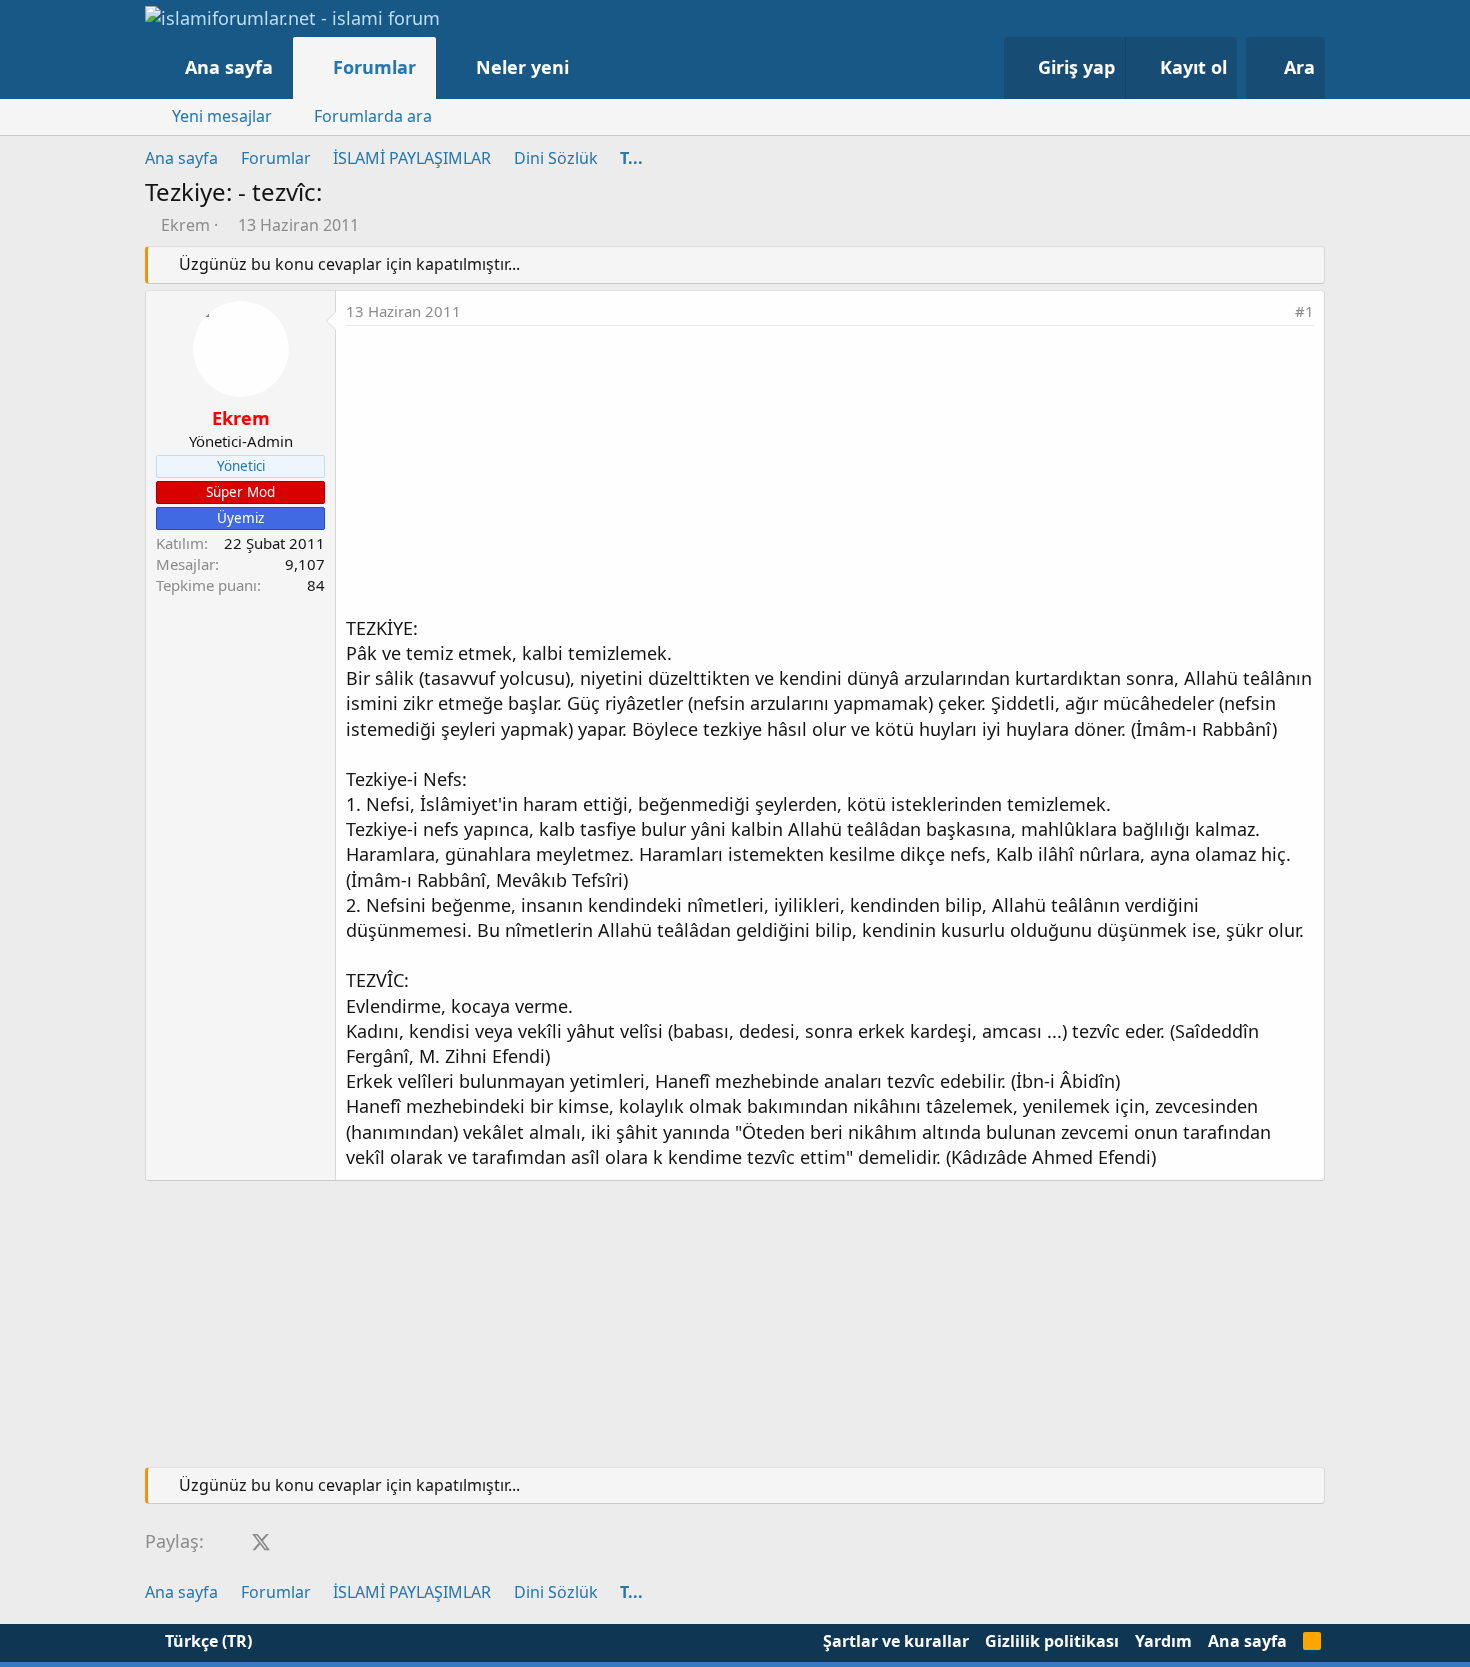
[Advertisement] (830, 476)
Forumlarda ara (373, 116)
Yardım (1163, 1641)
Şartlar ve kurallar (896, 1641)
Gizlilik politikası (1052, 1641)
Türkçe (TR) (206, 1641)
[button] (589, 67)
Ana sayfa (229, 67)
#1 (1304, 311)
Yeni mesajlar (222, 116)
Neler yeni (522, 67)
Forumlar (374, 67)
